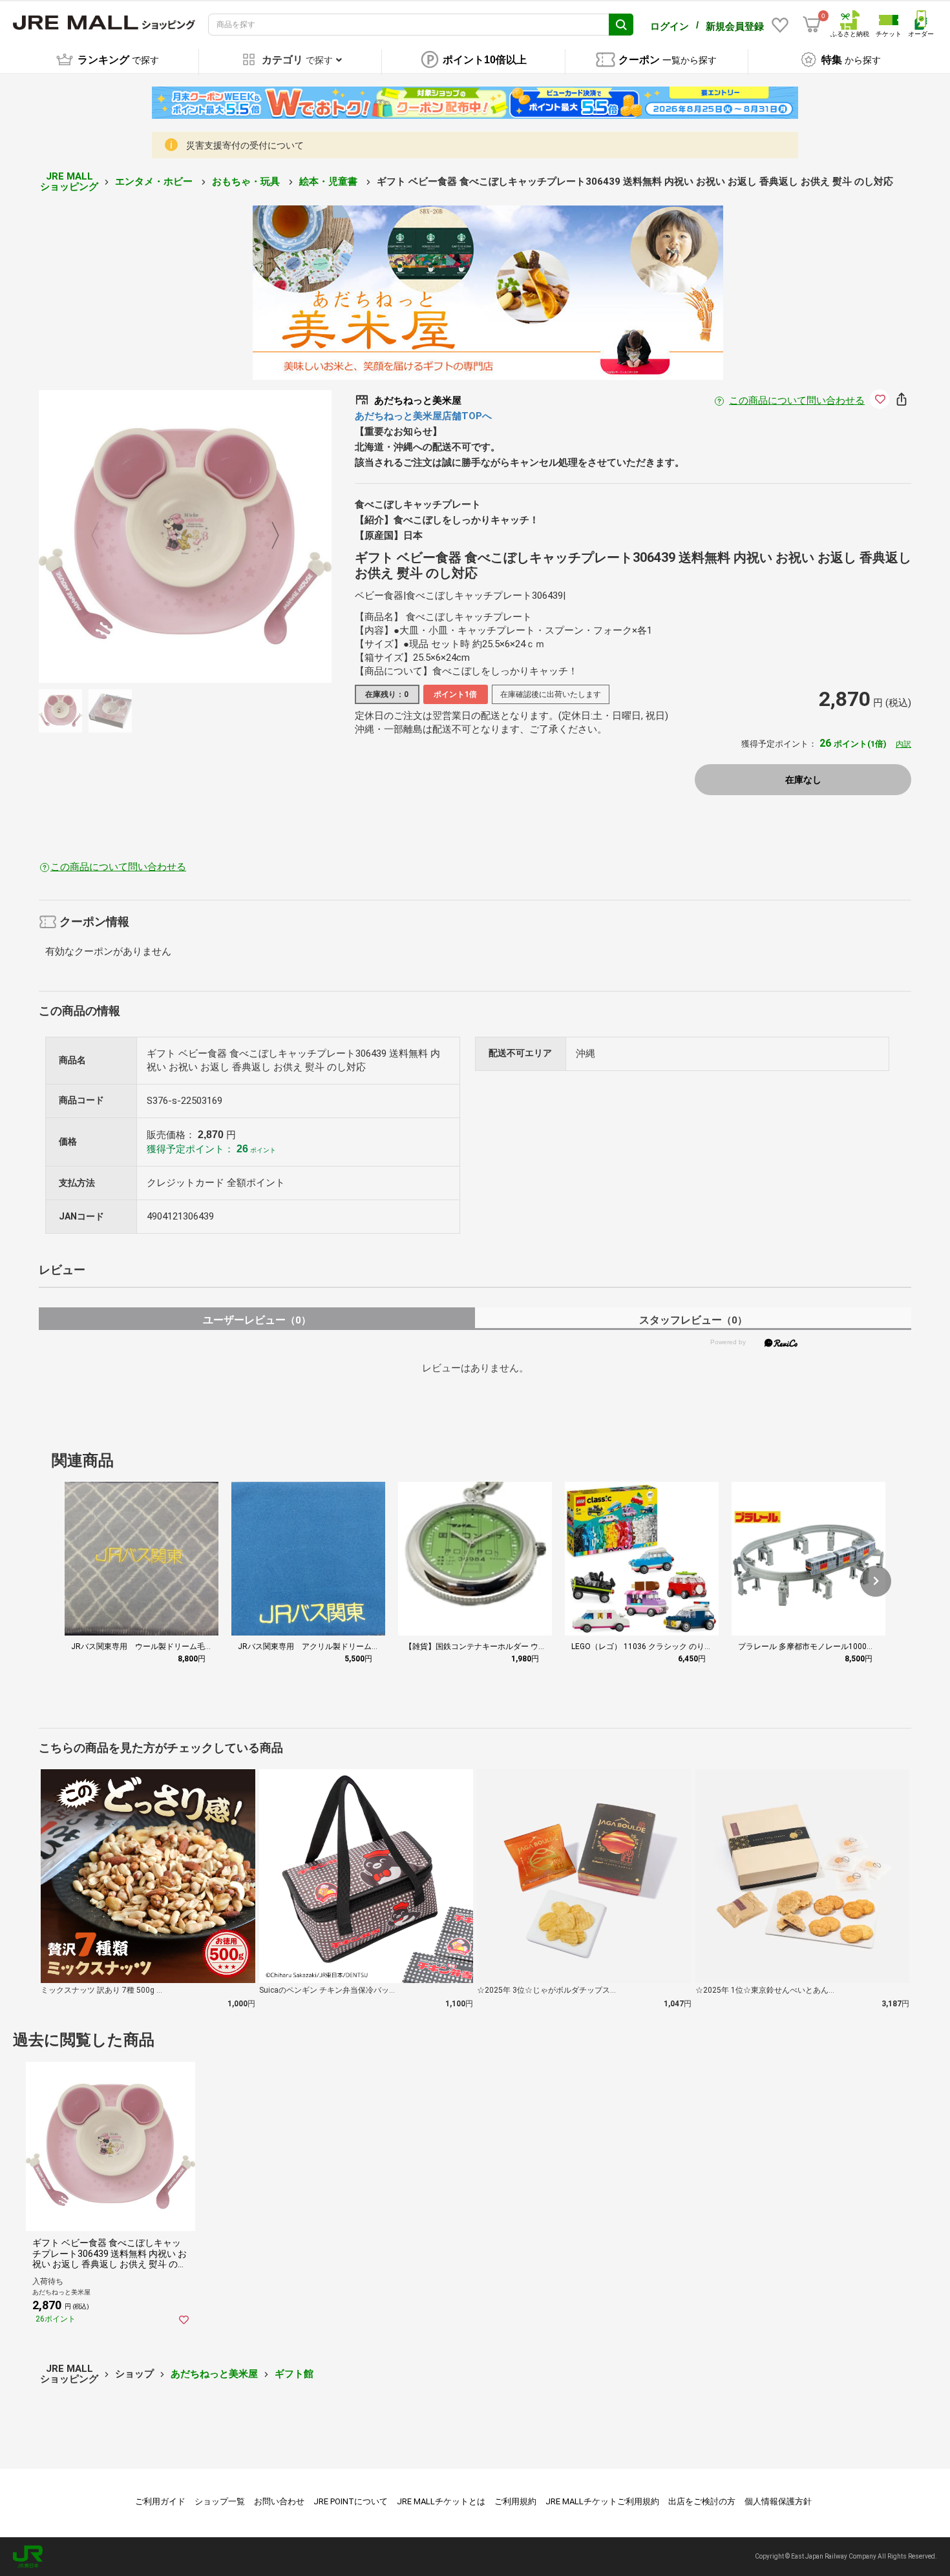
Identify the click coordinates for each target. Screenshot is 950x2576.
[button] (876, 1581)
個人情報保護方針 (778, 2501)
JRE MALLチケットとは (441, 2501)
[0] (812, 25)
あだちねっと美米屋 (214, 2374)
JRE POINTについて (351, 2501)
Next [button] (268, 537)
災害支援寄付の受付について (245, 145)
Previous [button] (103, 537)
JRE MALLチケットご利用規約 (602, 2501)
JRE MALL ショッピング (69, 182)
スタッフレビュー (693, 1320)
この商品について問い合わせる (797, 400)
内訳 (903, 744)
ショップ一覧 (220, 2501)
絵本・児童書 (330, 182)
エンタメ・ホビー (155, 182)
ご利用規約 (515, 2501)
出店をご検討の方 (702, 2501)
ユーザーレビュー (257, 1320)
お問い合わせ (279, 2501)
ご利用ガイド (160, 2501)
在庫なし (803, 780)
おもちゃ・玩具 (247, 182)
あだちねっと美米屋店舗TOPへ (423, 416)
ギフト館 (294, 2374)
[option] (185, 536)
